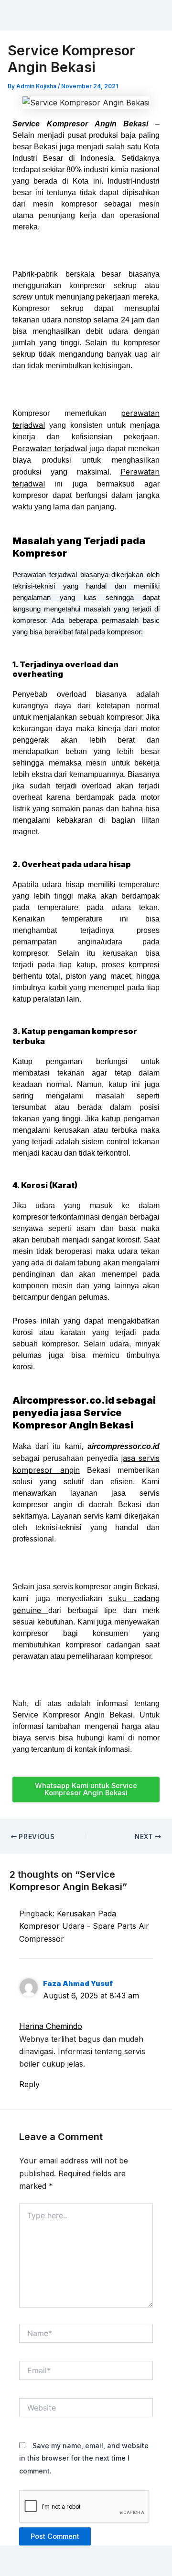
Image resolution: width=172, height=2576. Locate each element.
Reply (29, 2084)
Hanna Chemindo (51, 2026)
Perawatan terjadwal (50, 448)
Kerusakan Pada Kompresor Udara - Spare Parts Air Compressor (84, 1926)
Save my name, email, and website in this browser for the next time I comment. (84, 2458)
